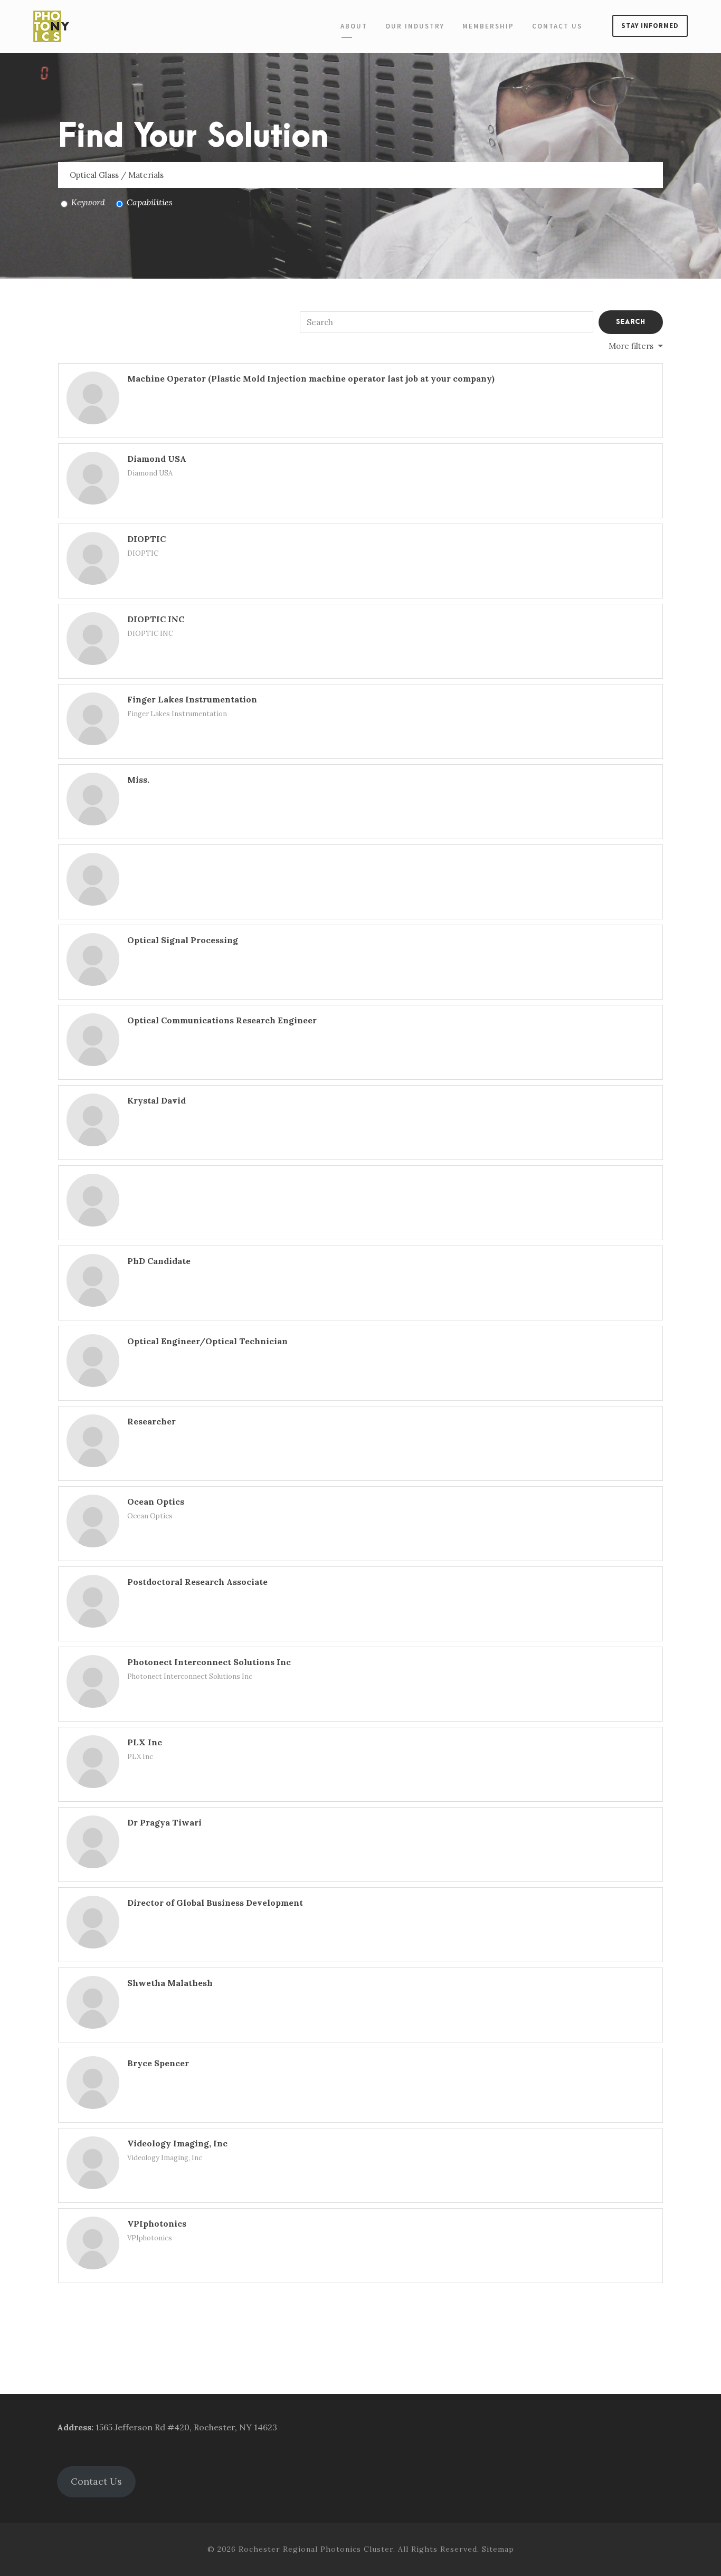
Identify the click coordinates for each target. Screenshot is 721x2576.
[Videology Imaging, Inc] (93, 2163)
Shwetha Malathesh (170, 1983)
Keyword (88, 202)
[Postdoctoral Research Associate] (93, 1601)
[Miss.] (93, 799)
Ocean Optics (156, 1501)
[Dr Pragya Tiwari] (93, 1842)
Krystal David (156, 1100)
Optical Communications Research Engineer (222, 1020)
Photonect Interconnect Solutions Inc (209, 1662)
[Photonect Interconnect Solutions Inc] (93, 1681)
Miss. (138, 780)
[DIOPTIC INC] (93, 639)
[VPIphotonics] (93, 2243)
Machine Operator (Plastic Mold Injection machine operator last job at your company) (311, 378)
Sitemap (498, 2549)
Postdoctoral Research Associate (197, 1582)
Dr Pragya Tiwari (164, 1822)
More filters (631, 346)
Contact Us (557, 26)
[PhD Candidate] (93, 1280)
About (354, 26)
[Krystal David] (93, 1120)
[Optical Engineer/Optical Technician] (93, 1361)
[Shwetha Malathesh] (93, 2002)
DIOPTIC (146, 539)
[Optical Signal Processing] (93, 959)
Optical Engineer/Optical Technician (207, 1341)
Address (74, 2427)
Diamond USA (157, 459)
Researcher (151, 1421)
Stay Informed (650, 26)
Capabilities (150, 202)
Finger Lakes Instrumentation (192, 699)
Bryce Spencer (158, 2063)
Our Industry (415, 26)
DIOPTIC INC (156, 619)
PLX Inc (145, 1742)
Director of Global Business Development (215, 1903)
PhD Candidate (159, 1261)
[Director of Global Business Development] (93, 1922)
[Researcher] (93, 1441)
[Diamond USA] (93, 478)
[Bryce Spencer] (93, 2083)
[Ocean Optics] (93, 1521)
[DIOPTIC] (93, 558)
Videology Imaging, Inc (177, 2143)
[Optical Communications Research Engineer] (93, 1040)
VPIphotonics (157, 2223)
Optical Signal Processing (183, 940)
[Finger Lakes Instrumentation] (93, 719)
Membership (488, 26)
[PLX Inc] (93, 1762)
